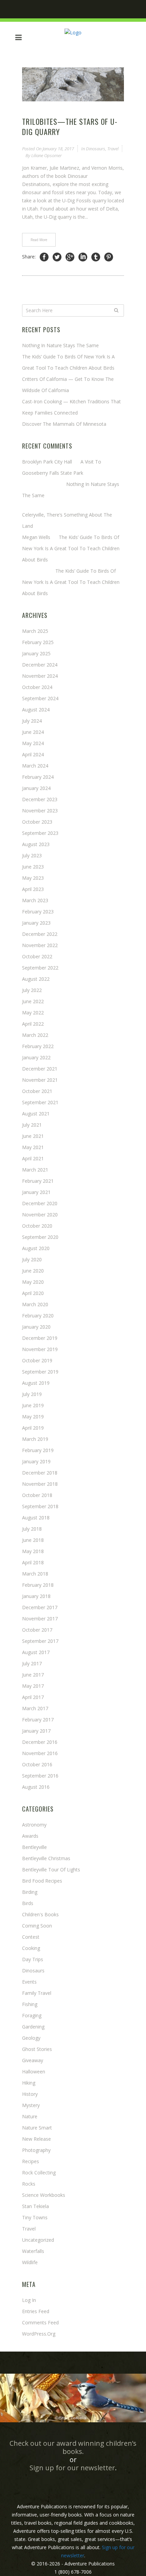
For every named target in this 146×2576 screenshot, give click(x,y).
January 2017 (36, 1731)
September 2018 (40, 1506)
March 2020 (35, 1304)
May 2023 (33, 878)
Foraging (32, 2015)
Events (29, 1982)
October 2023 (37, 822)
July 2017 (32, 1663)
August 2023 (36, 844)
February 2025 (38, 642)
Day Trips (33, 1959)
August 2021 (36, 1114)
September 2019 (40, 1372)
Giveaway (33, 2060)
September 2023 (40, 833)
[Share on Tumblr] (96, 257)
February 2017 (38, 1720)
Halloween (34, 2072)
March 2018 (35, 1574)
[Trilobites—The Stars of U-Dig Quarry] (73, 84)
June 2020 (33, 1271)
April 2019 (33, 1428)
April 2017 (33, 1697)
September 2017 (40, 1641)
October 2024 (37, 687)
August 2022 (36, 979)
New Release (36, 2139)
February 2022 (38, 1046)
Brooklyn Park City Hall (47, 462)
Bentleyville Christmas (46, 1858)
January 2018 (36, 1596)
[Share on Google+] (70, 257)
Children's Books (40, 1914)
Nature (30, 2116)
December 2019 (40, 1338)
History (30, 2094)
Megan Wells (36, 537)
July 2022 (32, 990)
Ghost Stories (37, 2049)
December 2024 (40, 665)
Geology (31, 2038)
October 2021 (37, 1091)
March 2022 (35, 1035)
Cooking (31, 1948)
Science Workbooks (44, 2195)
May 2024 (33, 743)
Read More (39, 240)
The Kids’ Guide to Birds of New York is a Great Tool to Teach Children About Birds (71, 548)
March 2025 (35, 631)
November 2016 (40, 1753)
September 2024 (40, 698)
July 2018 (32, 1529)
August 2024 (36, 710)
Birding (30, 1892)
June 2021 (33, 1136)
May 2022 (33, 1013)
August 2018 (36, 1518)
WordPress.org (39, 2334)
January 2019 (36, 1461)
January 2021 (36, 1192)
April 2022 (33, 1024)
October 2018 (37, 1495)
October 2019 (37, 1360)
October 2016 (37, 1764)
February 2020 (38, 1316)
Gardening (33, 2027)
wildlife (30, 2262)
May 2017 (33, 1686)
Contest (31, 1937)
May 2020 (33, 1282)
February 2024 (38, 777)
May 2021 (33, 1147)
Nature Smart (37, 2128)
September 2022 (40, 968)
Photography (36, 2150)
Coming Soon (37, 1926)
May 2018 (33, 1551)
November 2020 (40, 1215)
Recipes (31, 2161)
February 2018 (38, 1585)
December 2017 (40, 1607)
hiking (29, 2083)
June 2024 (33, 732)
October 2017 (37, 1630)
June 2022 (33, 1001)
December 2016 (40, 1742)
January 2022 (36, 1057)
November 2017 (40, 1619)
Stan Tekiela (35, 2206)
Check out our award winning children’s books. (73, 2447)
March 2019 (35, 1439)
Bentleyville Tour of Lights (51, 1870)
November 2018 (40, 1484)
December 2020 (40, 1203)
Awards (30, 1836)
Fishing (30, 2004)
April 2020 (33, 1293)
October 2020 (37, 1226)
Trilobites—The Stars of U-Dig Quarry (70, 127)
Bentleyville (34, 1847)
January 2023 (36, 923)
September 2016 (40, 1776)
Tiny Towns (35, 2217)
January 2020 (36, 1327)
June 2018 (33, 1540)
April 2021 (33, 1158)
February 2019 (38, 1450)
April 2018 (33, 1562)
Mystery (31, 2105)
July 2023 (32, 855)
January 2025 (36, 653)
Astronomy (34, 1825)
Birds (28, 1903)
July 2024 (32, 721)
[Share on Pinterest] (109, 257)
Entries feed (36, 2311)
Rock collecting (39, 2173)
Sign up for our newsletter (72, 2468)
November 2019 (40, 1349)
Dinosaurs (96, 149)
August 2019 (36, 1383)
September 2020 (40, 1237)
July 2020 (32, 1259)
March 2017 (35, 1708)
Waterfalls (33, 2251)
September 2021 (40, 1102)
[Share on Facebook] (44, 257)
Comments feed (40, 2322)
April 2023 (33, 889)
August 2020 (36, 1248)
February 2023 (38, 912)
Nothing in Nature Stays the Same (60, 345)
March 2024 (35, 766)
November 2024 (40, 676)
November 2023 (40, 811)
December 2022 (40, 934)
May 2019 (33, 1417)
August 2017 (36, 1652)
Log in (29, 2300)
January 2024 (36, 788)
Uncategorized (38, 2240)
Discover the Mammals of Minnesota (64, 424)
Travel (113, 149)
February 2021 (38, 1181)
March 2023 (35, 900)
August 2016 (36, 1787)
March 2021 (35, 1170)
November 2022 (40, 945)
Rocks (29, 2184)
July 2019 (32, 1394)
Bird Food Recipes (42, 1881)
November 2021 (40, 1080)
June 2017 (33, 1675)
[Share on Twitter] (57, 257)
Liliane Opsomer (47, 155)
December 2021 (40, 1069)
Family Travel (37, 1993)
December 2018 (40, 1473)
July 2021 (32, 1125)
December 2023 (40, 799)
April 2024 (33, 754)
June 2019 (33, 1405)
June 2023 (33, 867)
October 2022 (37, 956)
